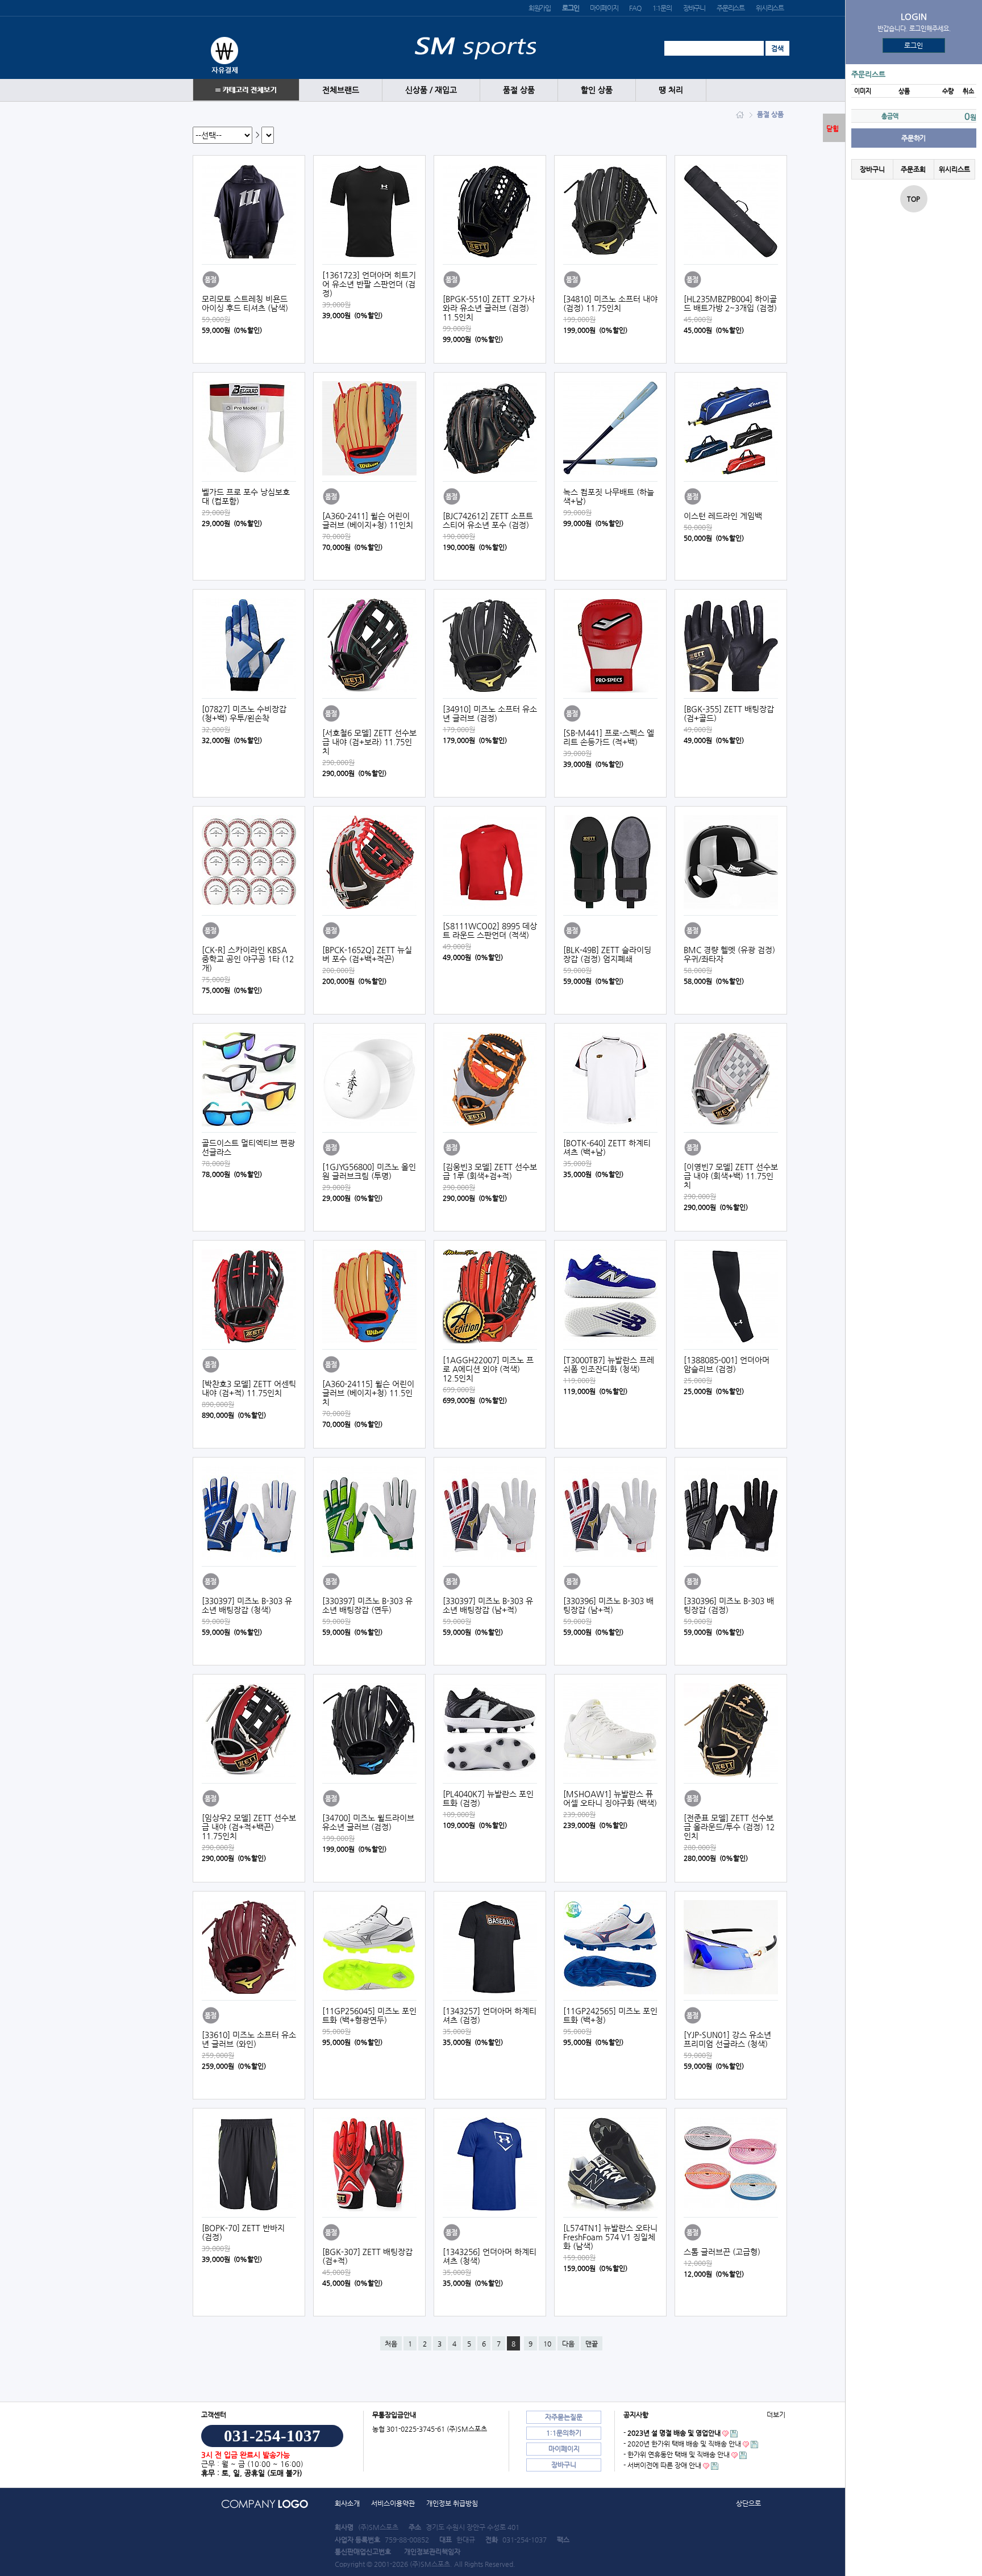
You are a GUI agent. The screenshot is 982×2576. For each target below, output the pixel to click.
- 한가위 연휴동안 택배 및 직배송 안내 (677, 2454)
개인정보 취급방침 (452, 2503)
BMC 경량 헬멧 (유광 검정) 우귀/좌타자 (729, 954)
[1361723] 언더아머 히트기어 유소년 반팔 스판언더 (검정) (369, 284)
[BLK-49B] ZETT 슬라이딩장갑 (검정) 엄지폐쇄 (607, 954)
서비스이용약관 (393, 2503)
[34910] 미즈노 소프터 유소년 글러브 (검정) (490, 713)
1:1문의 (662, 8)
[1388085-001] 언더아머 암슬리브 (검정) (727, 1364)
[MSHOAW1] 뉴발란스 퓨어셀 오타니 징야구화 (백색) (610, 1798)
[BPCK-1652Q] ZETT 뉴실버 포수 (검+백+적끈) (367, 954)
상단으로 (748, 2503)
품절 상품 (519, 90)
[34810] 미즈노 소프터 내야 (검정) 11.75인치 (610, 303)
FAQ (635, 8)
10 (547, 2344)
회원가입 (540, 8)
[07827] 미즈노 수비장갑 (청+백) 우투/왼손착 (244, 713)
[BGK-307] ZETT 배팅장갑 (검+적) (367, 2256)
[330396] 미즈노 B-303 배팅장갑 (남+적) (608, 1605)
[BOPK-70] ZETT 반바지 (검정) (243, 2232)
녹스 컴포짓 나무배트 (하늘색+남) (609, 496)
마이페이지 (604, 8)
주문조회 (913, 169)
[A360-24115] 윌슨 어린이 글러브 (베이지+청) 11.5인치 (368, 1393)
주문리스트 (731, 8)
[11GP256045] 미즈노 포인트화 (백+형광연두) (369, 2015)
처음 (391, 2344)
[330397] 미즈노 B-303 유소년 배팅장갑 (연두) (367, 1605)
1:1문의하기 (564, 2433)
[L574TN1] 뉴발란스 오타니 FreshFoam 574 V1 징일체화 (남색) (610, 2237)
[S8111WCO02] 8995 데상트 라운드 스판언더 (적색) (490, 930)
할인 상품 (597, 90)
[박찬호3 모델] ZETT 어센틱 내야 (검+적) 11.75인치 (249, 1388)
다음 (568, 2344)
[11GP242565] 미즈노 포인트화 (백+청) (610, 2015)
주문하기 (914, 138)
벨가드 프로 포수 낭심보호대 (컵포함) (246, 496)
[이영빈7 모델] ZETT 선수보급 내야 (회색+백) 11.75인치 (731, 1176)
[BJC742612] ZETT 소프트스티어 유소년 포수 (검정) (488, 520)
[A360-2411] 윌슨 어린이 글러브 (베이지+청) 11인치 (368, 520)
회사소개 (347, 2503)
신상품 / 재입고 (431, 90)
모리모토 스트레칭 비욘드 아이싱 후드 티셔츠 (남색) (245, 303)
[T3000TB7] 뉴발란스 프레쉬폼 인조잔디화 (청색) (609, 1364)
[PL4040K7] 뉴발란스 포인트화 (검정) (488, 1798)
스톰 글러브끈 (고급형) (722, 2252)
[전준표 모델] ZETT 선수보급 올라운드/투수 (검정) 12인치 (729, 1827)
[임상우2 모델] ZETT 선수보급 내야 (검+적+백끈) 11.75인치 (249, 1827)
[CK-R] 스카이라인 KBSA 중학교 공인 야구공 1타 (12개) (248, 959)
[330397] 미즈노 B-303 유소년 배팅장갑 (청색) (247, 1605)
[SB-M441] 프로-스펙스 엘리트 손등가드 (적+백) (609, 737)
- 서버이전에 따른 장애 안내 (662, 2465)
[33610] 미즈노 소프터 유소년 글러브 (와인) (249, 2039)
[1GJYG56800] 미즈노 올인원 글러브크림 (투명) (369, 1171)
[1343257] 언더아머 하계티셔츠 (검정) (490, 2015)
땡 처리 (671, 90)
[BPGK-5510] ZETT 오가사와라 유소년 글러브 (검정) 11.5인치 (489, 308)
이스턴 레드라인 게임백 (723, 516)
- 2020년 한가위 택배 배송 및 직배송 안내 (682, 2444)
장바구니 (694, 8)
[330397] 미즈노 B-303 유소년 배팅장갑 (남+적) (488, 1605)
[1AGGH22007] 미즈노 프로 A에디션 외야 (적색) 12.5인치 (488, 1369)
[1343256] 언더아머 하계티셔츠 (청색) (490, 2256)
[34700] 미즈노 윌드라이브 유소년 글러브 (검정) (368, 1822)
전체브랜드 (341, 90)
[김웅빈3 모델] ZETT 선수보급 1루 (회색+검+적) (490, 1171)
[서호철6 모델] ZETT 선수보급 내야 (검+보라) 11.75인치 (369, 742)
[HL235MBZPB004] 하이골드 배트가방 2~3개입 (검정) (730, 303)
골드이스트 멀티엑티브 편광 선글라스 (248, 1147)
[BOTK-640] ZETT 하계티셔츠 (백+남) (607, 1147)
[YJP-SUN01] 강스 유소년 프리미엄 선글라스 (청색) (727, 2039)
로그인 (914, 45)
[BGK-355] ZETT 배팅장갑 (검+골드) (729, 713)
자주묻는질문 (564, 2417)
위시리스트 (770, 8)
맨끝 (592, 2344)
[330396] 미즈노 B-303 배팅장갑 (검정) (729, 1605)
